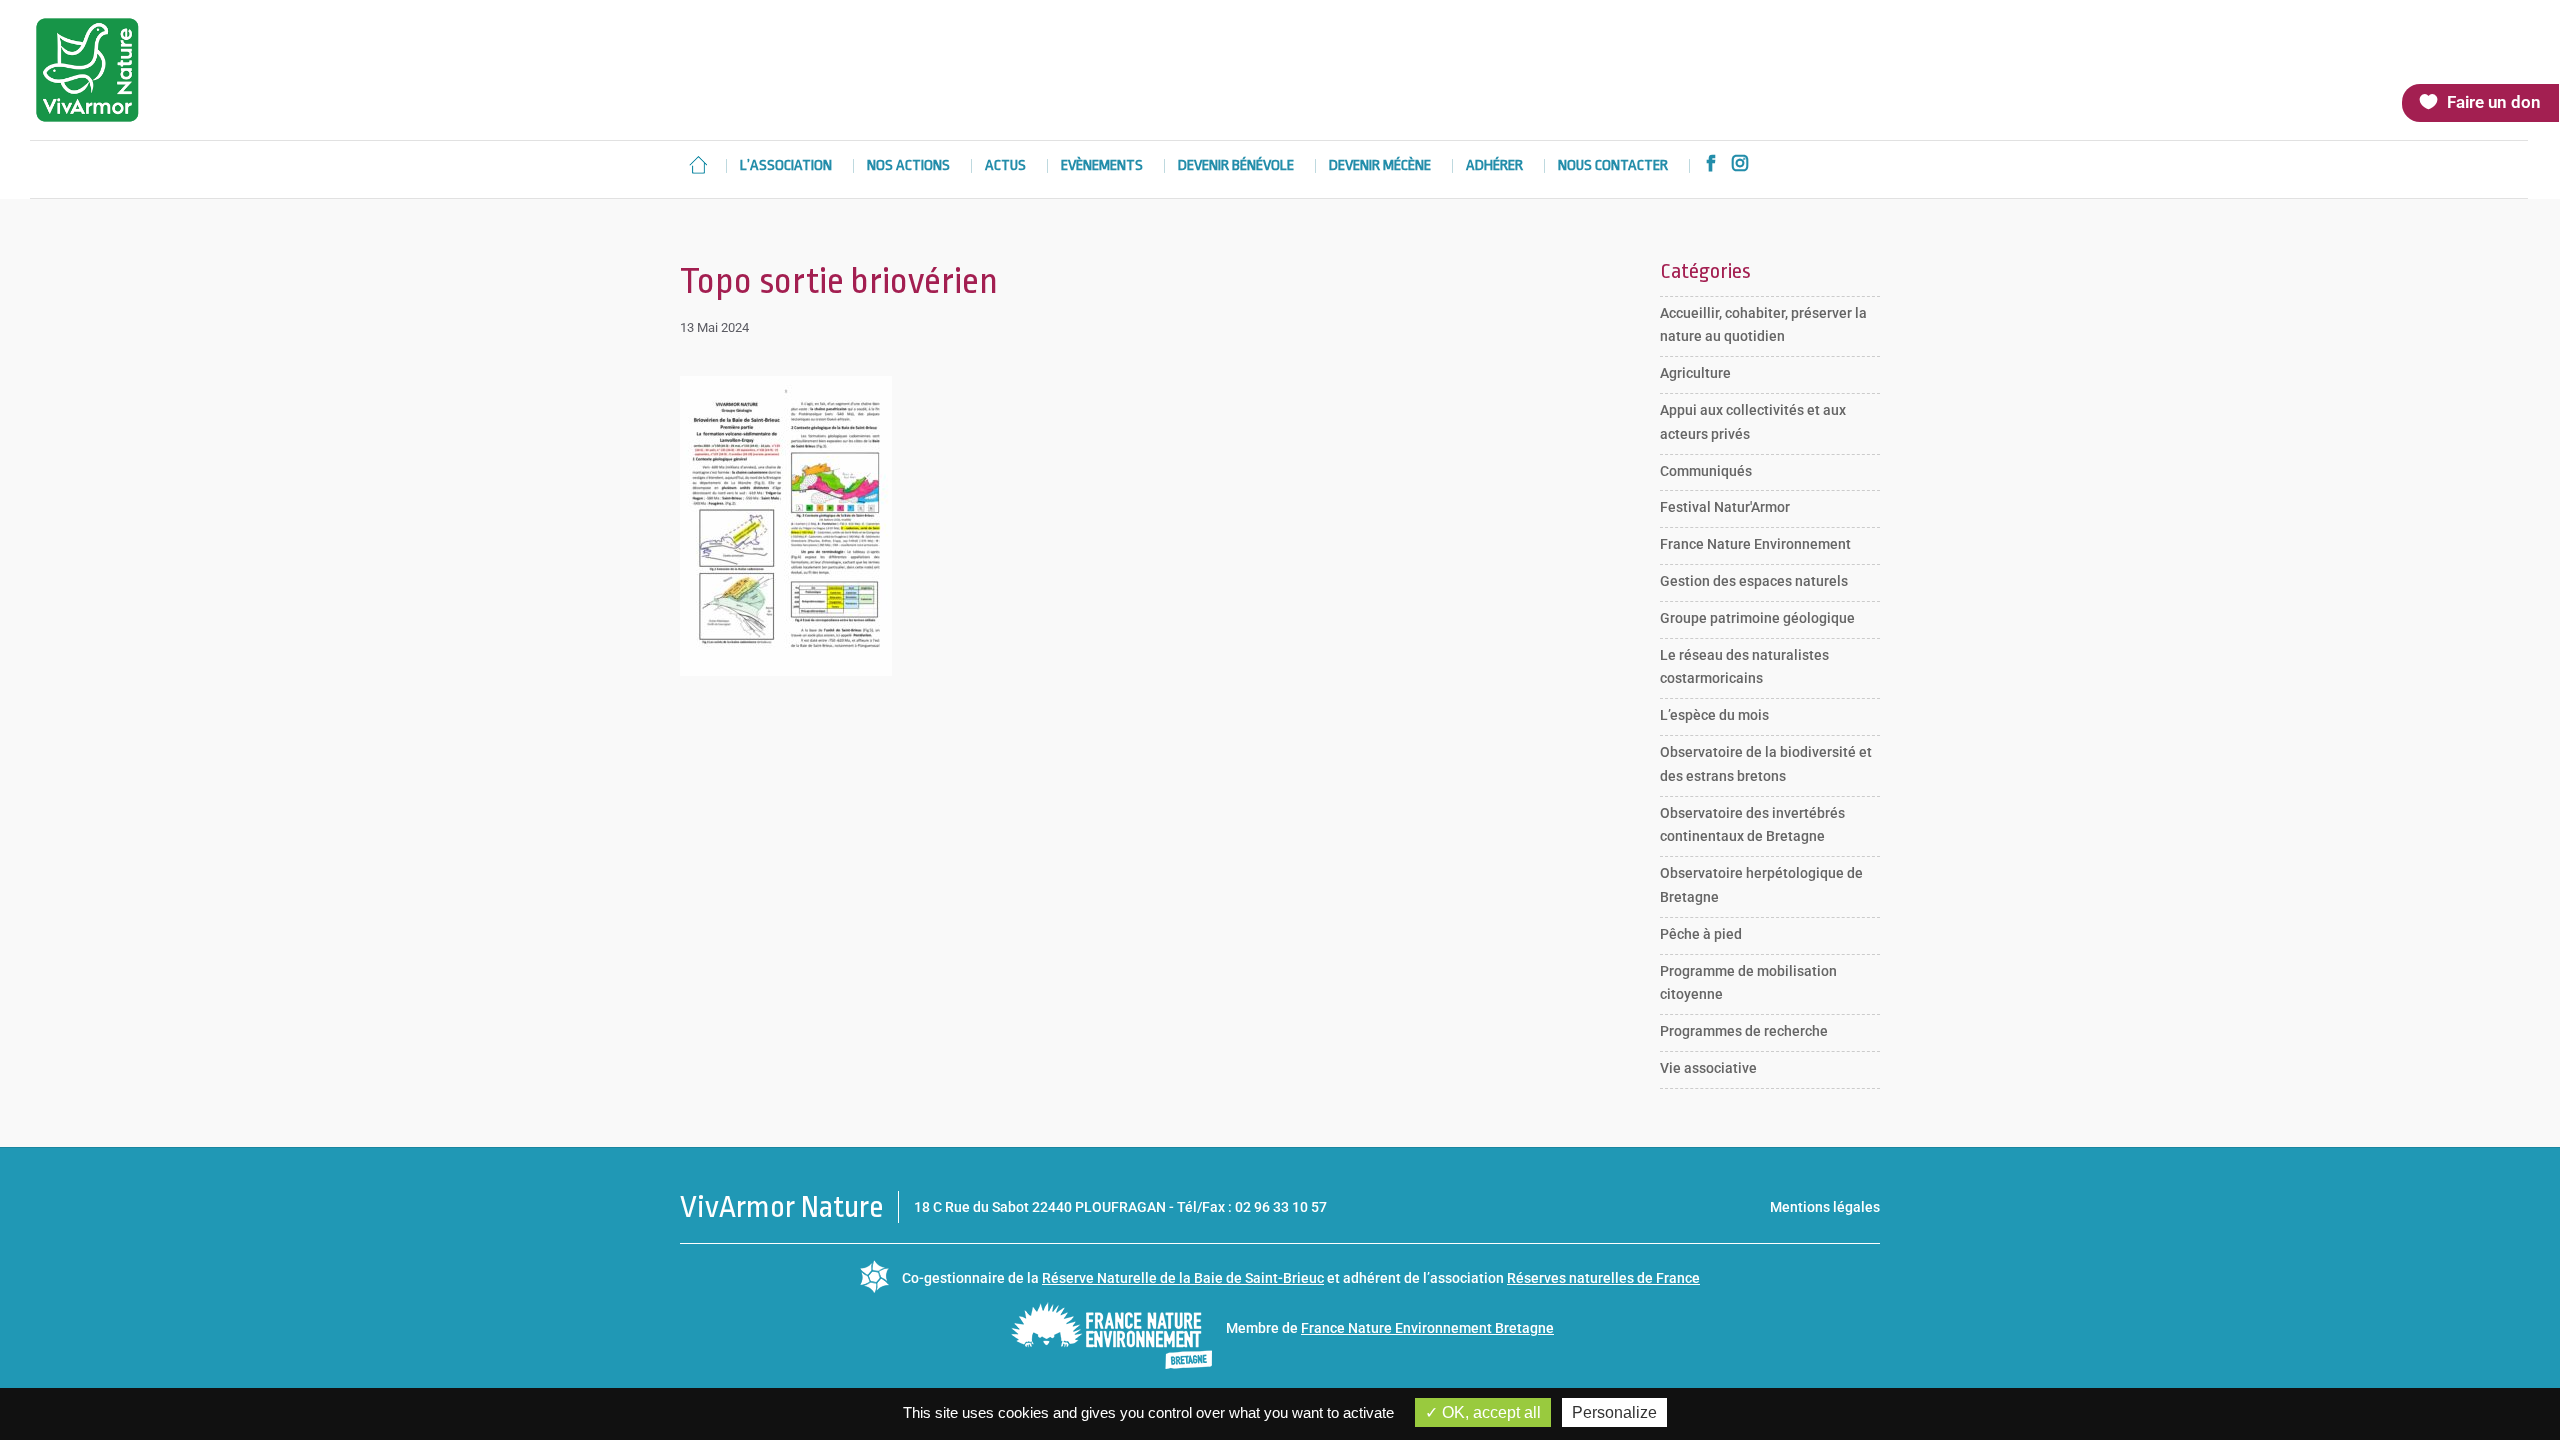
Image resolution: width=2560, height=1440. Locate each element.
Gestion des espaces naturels (1754, 581)
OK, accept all (1489, 1412)
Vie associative (1708, 1068)
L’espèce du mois (1714, 715)
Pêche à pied (1701, 934)
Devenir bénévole (1236, 166)
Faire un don (2494, 102)
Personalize (1614, 1412)
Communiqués (1706, 471)
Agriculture (1695, 373)
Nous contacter (1613, 166)
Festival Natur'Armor (1725, 507)
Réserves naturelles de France (1603, 1278)
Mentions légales (1825, 1207)
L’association (786, 166)
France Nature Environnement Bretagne (1427, 1328)
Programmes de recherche (1744, 1031)
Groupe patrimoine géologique (1757, 618)
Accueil (698, 165)
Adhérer (1494, 166)
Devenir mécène (1380, 166)
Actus (1005, 166)
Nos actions (908, 166)
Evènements (1102, 166)
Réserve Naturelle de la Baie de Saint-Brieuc (1183, 1278)
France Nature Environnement (1755, 544)
